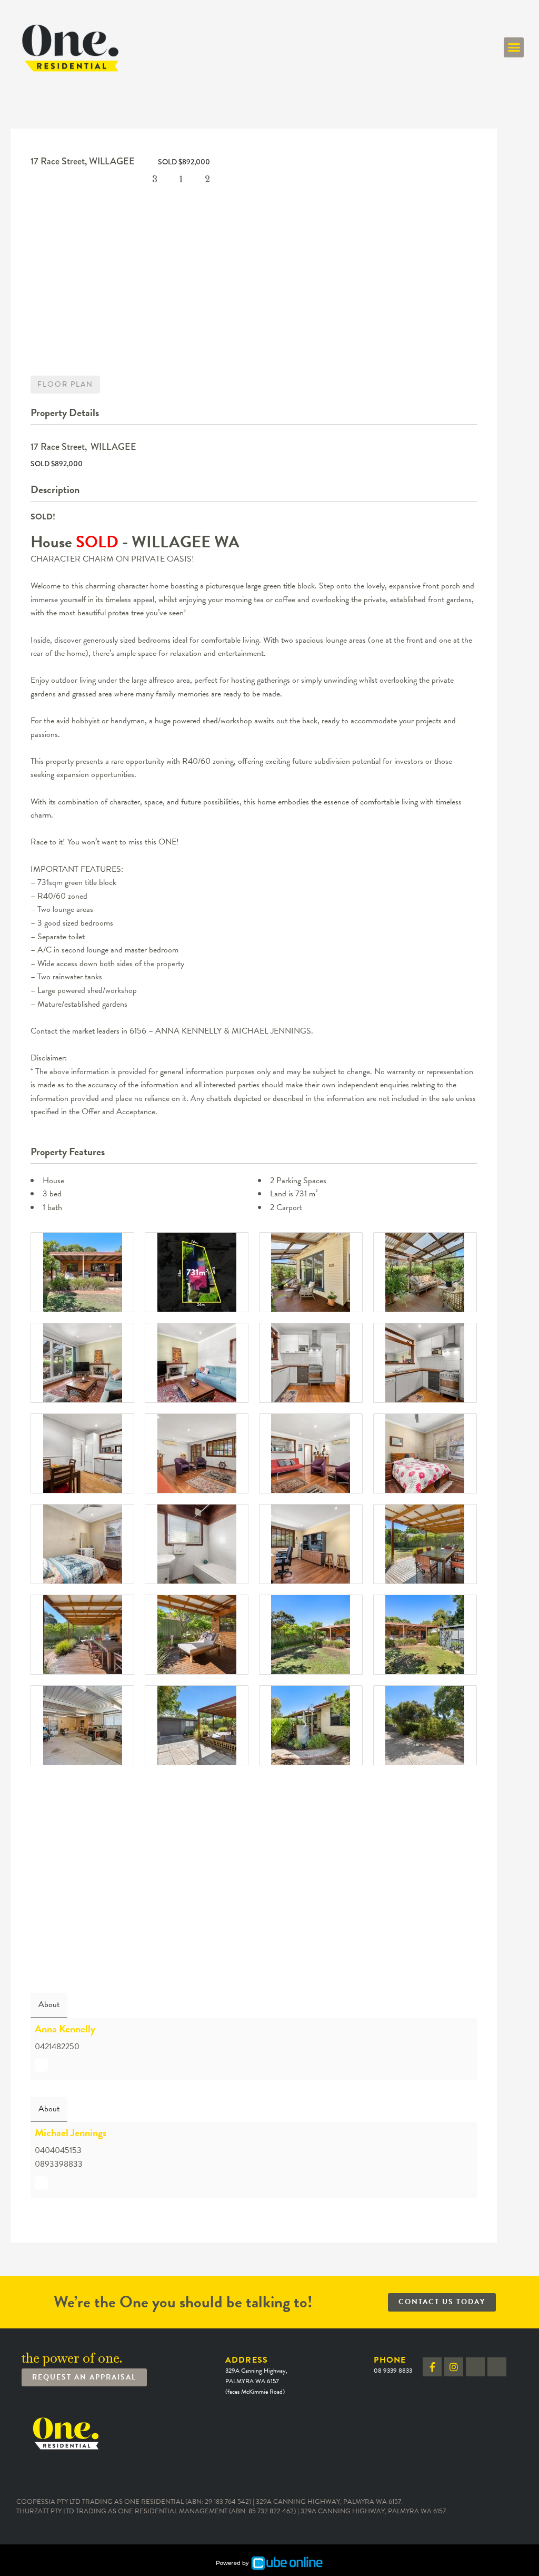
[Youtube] (497, 2367)
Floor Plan (65, 384)
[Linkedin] (475, 2367)
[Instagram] (454, 2367)
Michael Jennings (71, 2132)
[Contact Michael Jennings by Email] (41, 2183)
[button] (514, 47)
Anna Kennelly (65, 2029)
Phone (393, 2364)
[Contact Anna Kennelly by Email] (41, 2065)
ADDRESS (256, 2375)
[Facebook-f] (432, 2367)
